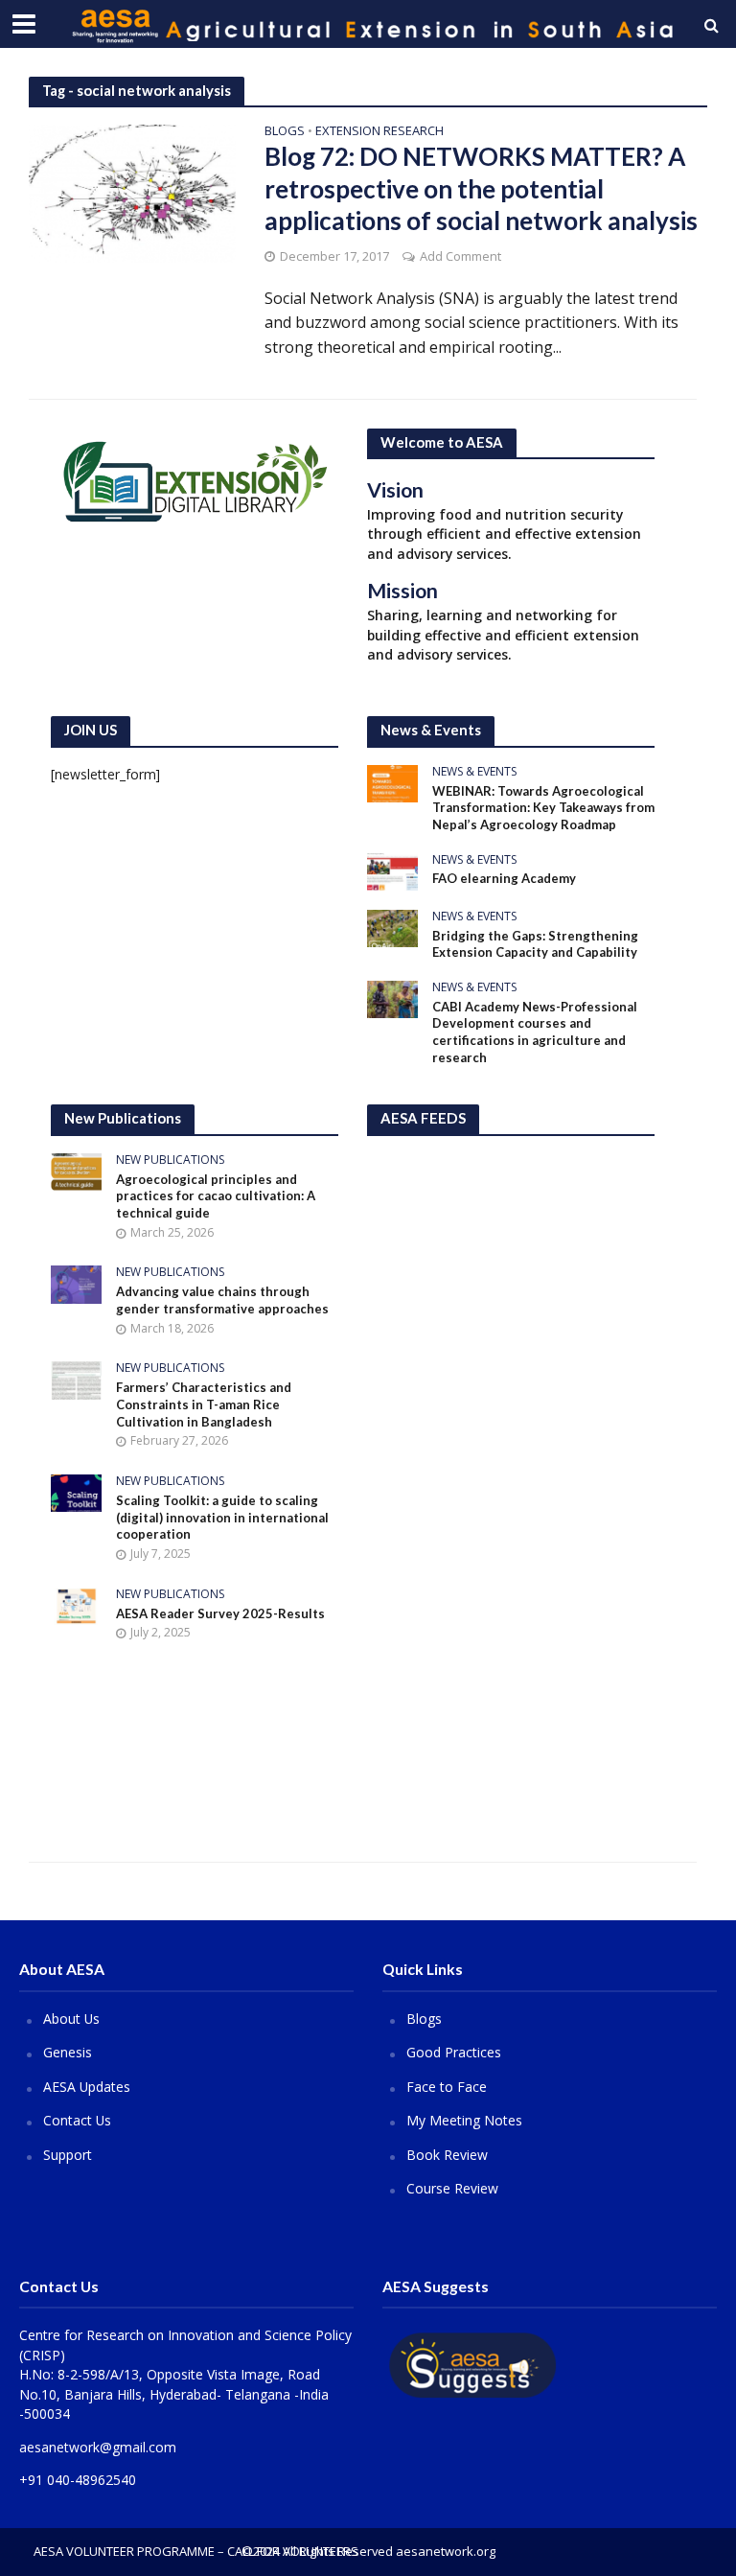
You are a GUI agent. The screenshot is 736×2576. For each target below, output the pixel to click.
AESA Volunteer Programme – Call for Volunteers (196, 2551)
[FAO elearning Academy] (392, 870)
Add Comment (460, 256)
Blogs (285, 132)
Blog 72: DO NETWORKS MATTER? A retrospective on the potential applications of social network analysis (481, 188)
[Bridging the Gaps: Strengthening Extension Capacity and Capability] (392, 927)
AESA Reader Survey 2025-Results (220, 1613)
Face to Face (447, 2087)
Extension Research (379, 132)
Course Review (452, 2188)
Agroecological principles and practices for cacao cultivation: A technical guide (216, 1196)
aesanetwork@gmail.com (98, 2447)
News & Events (474, 772)
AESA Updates (87, 2087)
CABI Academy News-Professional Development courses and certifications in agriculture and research (535, 1032)
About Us (71, 2019)
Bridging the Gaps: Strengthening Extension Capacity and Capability (535, 944)
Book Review (447, 2155)
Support (68, 2155)
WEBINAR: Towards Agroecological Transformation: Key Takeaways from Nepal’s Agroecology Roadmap (543, 808)
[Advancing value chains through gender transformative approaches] (76, 1283)
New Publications (170, 1160)
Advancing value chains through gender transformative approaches (222, 1300)
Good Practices (454, 2052)
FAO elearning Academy (504, 878)
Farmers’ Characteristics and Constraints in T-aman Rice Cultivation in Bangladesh (204, 1404)
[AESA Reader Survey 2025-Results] (76, 1604)
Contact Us (77, 2120)
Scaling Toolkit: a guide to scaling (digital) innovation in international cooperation (222, 1517)
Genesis (68, 2052)
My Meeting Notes (464, 2120)
